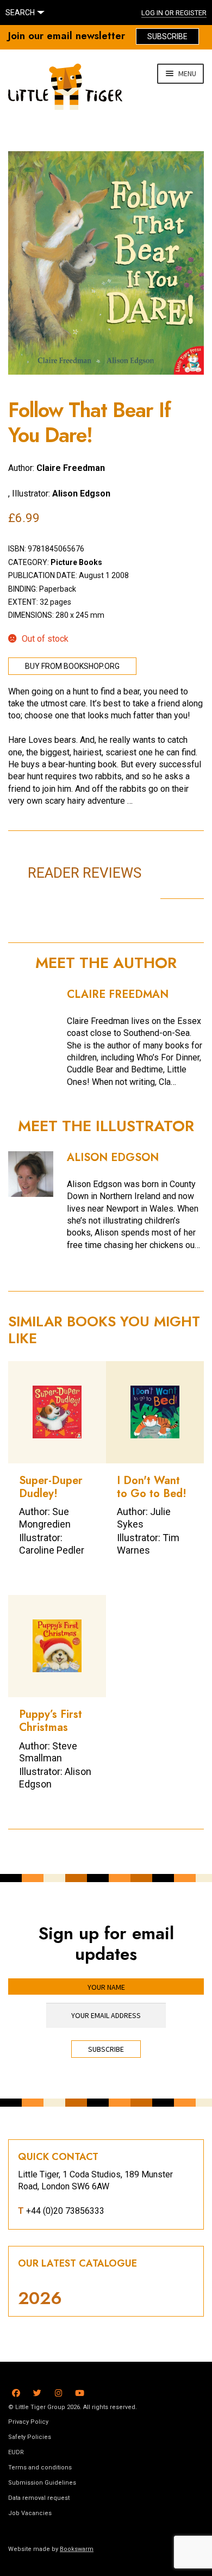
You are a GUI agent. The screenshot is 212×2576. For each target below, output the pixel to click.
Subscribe (167, 36)
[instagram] (58, 2391)
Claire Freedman (71, 468)
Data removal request (39, 2498)
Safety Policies (30, 2437)
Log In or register (174, 13)
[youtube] (80, 2391)
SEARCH (20, 13)
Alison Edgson (81, 494)
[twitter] (37, 2391)
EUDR (16, 2452)
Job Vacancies (30, 2513)
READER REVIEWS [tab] (85, 873)
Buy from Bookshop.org (72, 666)
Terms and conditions (40, 2468)
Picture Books (76, 562)
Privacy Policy (28, 2422)
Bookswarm (77, 2549)
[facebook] (16, 2391)
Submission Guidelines (42, 2483)
